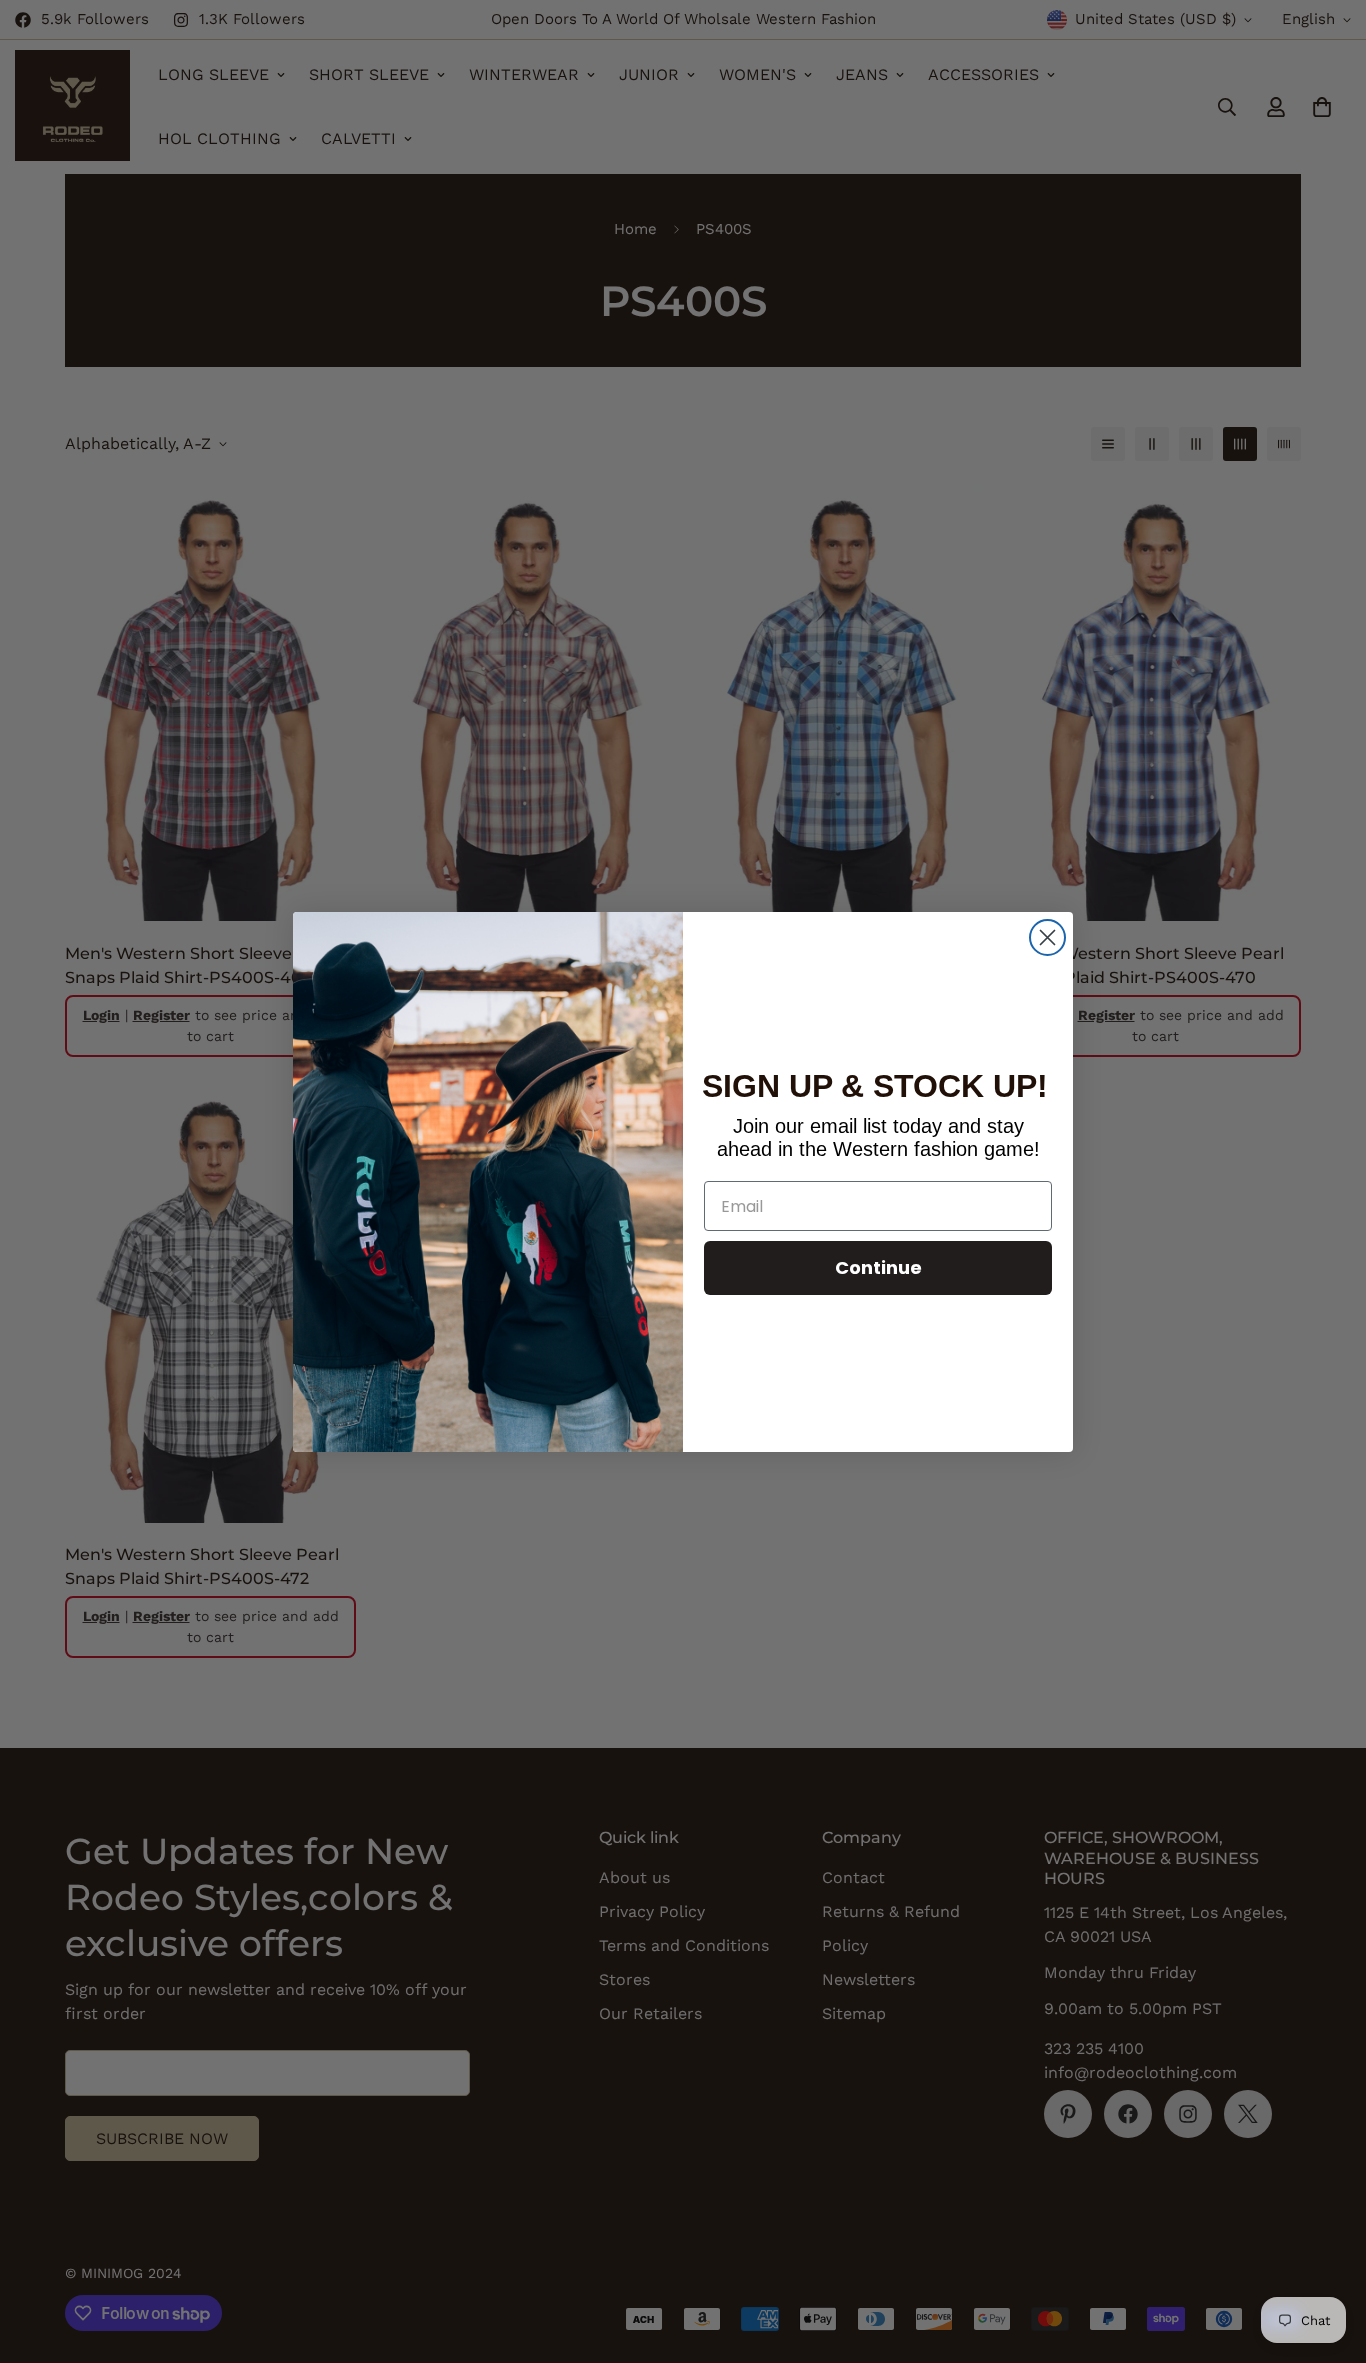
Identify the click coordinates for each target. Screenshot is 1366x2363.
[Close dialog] (1047, 937)
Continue (878, 1267)
